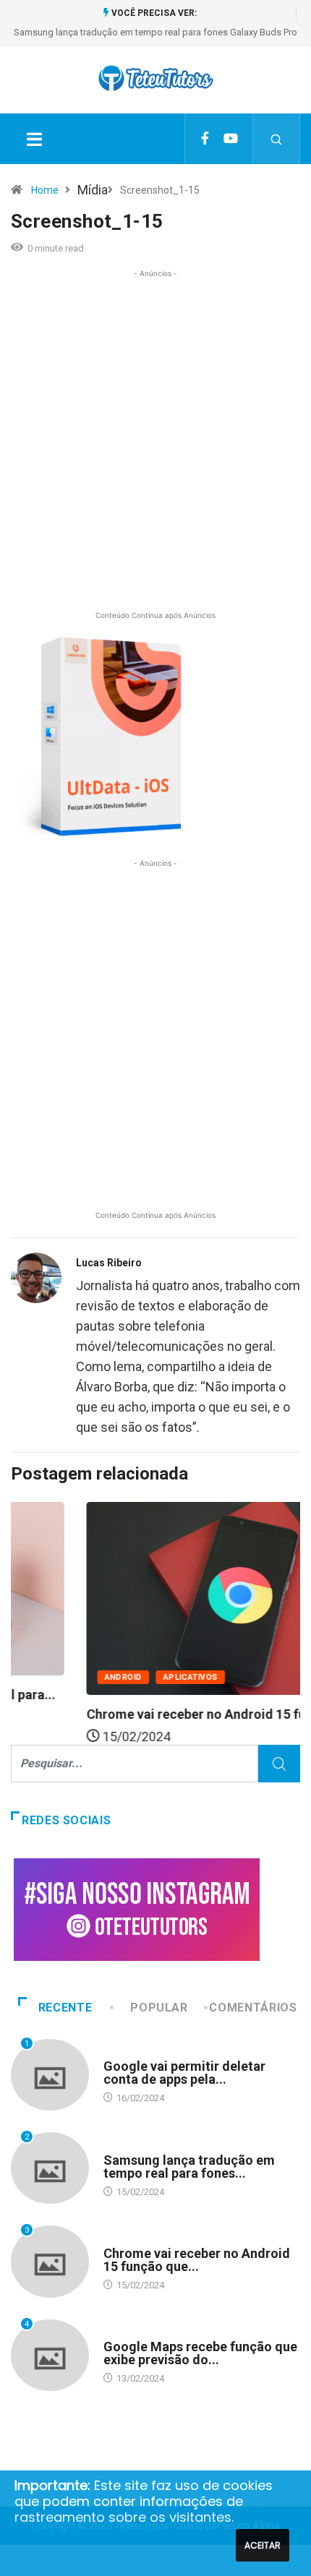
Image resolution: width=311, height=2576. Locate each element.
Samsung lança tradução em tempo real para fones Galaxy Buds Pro (155, 32)
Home (45, 190)
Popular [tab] (159, 2008)
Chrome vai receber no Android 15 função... (152, 1714)
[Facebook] (205, 139)
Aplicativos (126, 1677)
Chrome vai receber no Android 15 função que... (197, 2260)
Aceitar (263, 2545)
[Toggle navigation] (34, 139)
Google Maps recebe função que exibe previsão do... (200, 2353)
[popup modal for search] (277, 139)
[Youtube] (231, 139)
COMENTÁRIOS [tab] (253, 2008)
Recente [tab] (65, 2008)
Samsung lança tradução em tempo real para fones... (189, 2167)
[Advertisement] (155, 451)
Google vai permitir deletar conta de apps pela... (184, 2073)
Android (59, 1677)
